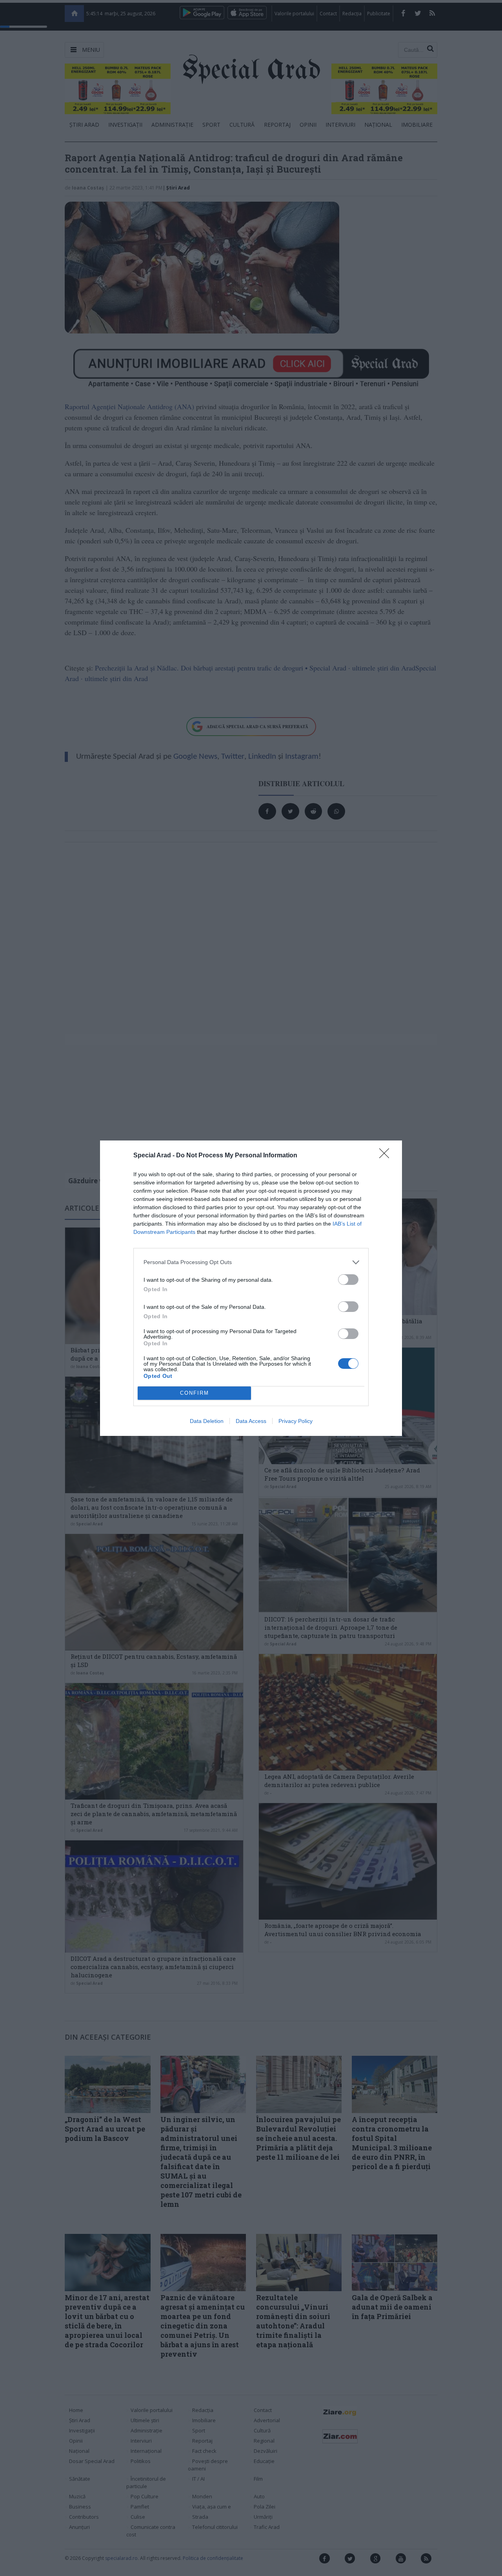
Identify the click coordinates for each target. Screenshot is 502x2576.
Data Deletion (207, 1421)
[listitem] (251, 1262)
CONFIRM (195, 1393)
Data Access (251, 1421)
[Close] (387, 1156)
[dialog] (251, 1288)
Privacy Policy (296, 1421)
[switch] (348, 1280)
